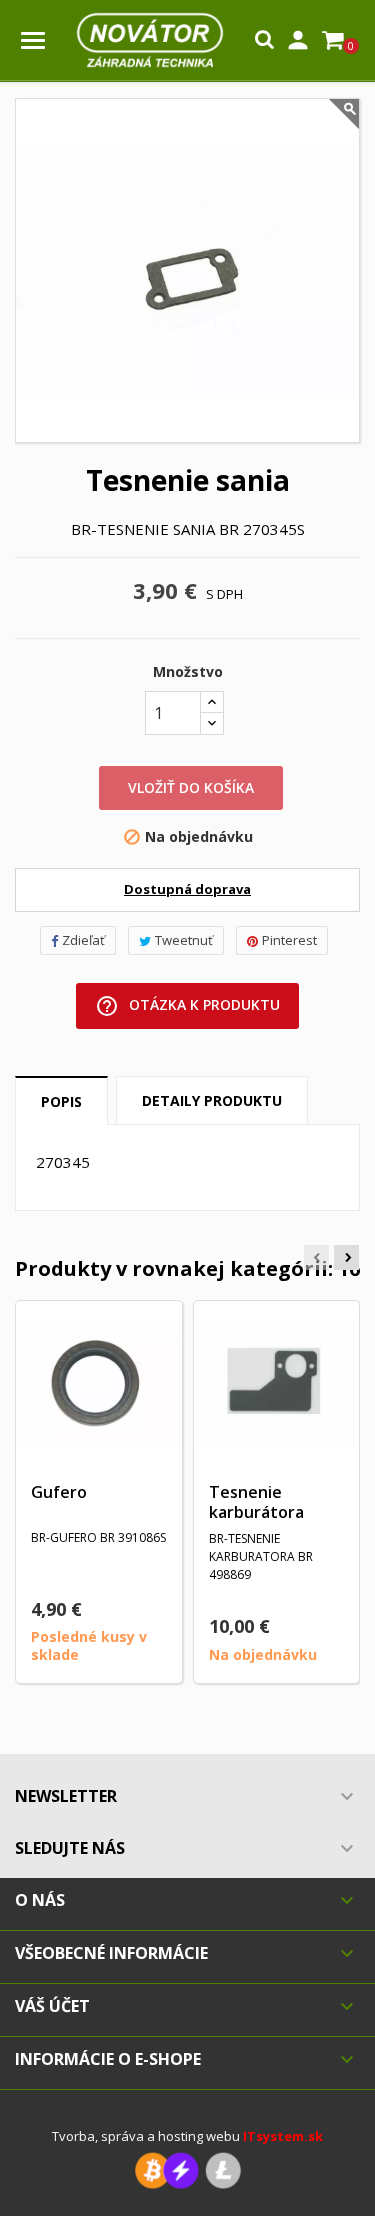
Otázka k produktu (187, 1006)
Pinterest (289, 940)
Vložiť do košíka (191, 787)
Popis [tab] (61, 1101)
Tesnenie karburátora (256, 1502)
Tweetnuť (184, 940)
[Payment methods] (188, 2169)
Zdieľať (83, 940)
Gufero (59, 1492)
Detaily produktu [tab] (212, 1100)
